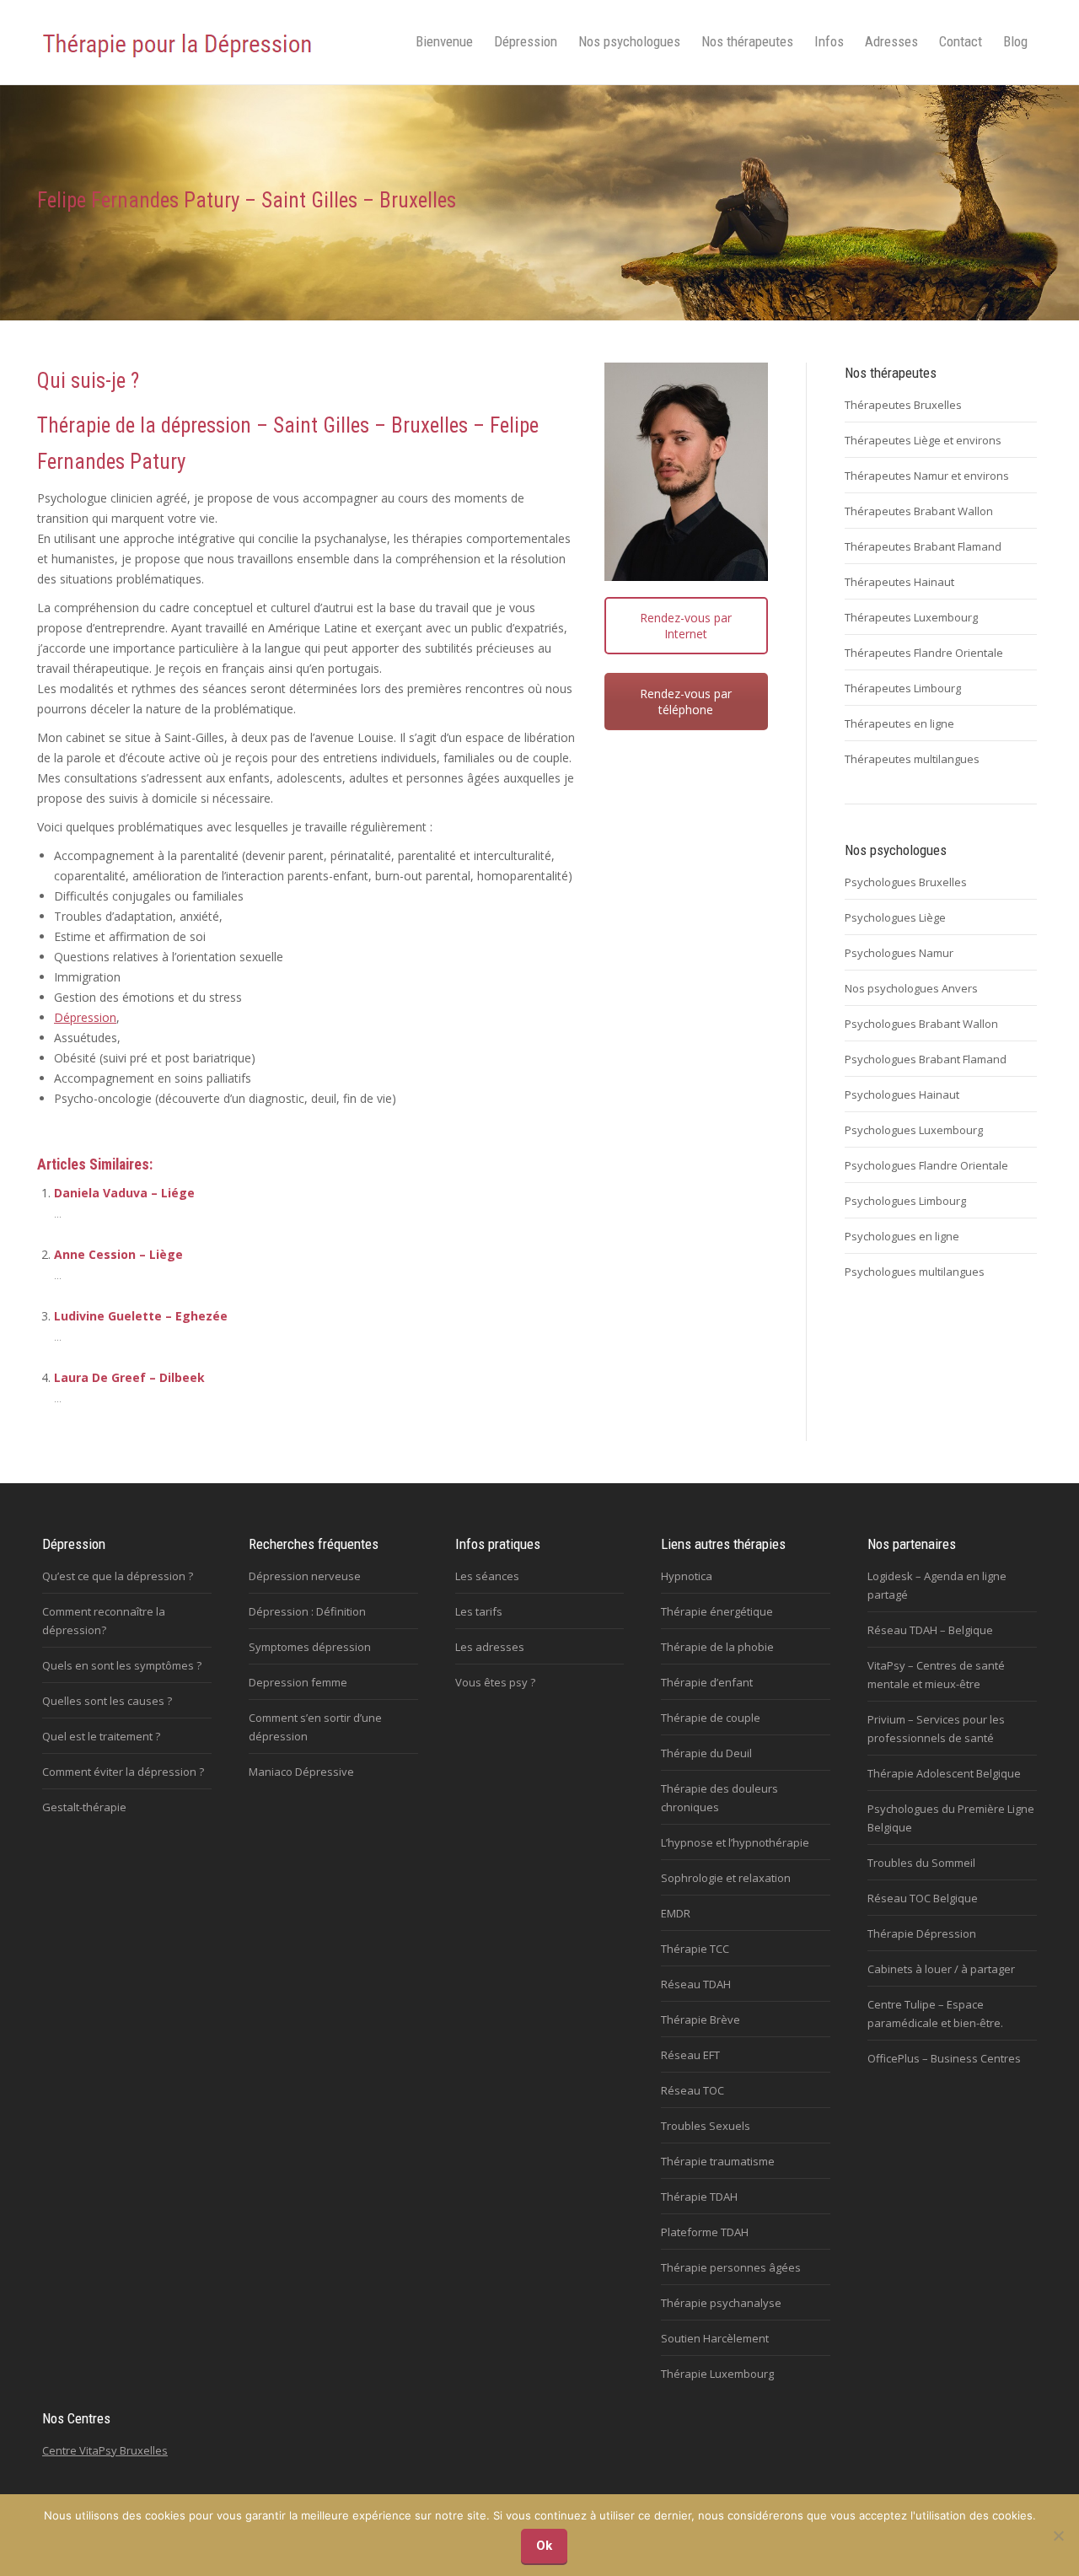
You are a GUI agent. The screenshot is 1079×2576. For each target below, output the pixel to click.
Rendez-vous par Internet (686, 626)
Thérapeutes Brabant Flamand (923, 546)
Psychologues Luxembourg (914, 1130)
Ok (544, 2546)
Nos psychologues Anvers (911, 988)
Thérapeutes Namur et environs (927, 476)
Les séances (487, 1576)
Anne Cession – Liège (118, 1254)
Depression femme (298, 1682)
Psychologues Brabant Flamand (926, 1059)
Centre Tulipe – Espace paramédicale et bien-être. (935, 2014)
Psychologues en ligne (902, 1236)
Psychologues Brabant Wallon (921, 1024)
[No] (1058, 2536)
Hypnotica (687, 1576)
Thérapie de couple (711, 1718)
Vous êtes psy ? (495, 1682)
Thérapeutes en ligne (899, 723)
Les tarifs (479, 1611)
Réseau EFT (690, 2055)
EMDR (676, 1913)
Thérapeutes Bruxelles (903, 405)
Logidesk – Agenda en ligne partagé (937, 1585)
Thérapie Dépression (922, 1933)
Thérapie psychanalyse (721, 2303)
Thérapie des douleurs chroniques (719, 1798)
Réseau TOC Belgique (923, 1898)
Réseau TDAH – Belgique (930, 1630)
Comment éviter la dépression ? (123, 1772)
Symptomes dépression (310, 1647)
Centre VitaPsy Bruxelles (105, 2450)
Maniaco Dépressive (301, 1772)
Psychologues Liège (895, 917)
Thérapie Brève (701, 2019)
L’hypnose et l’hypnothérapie (735, 1842)
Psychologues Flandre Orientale (926, 1165)
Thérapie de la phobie (717, 1647)
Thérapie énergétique (717, 1611)
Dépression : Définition (307, 1611)
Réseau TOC (692, 2090)
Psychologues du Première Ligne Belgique (951, 1818)
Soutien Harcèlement (715, 2338)
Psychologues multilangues (915, 1272)
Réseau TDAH (696, 1984)
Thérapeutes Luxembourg (911, 617)
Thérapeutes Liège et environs (923, 440)
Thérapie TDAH (699, 2197)
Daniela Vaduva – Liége (124, 1193)
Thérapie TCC (695, 1949)
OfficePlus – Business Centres (944, 2058)
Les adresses (490, 1647)
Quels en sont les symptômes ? (122, 1665)
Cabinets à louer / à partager (941, 1969)
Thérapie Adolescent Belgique (944, 1773)
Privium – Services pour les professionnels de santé (936, 1729)
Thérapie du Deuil (706, 1753)
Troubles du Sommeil (921, 1863)
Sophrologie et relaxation (726, 1878)
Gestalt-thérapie (84, 1807)
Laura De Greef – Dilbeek (129, 1377)
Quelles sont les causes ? (107, 1701)
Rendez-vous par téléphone (686, 702)
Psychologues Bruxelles (906, 882)
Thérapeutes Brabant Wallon (919, 511)
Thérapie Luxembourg (717, 2374)
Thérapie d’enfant (707, 1682)
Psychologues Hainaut (902, 1094)
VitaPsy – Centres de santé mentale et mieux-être (936, 1675)
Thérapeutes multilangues (912, 759)
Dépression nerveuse (305, 1576)
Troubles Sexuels (706, 2126)
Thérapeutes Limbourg (903, 688)
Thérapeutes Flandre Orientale (924, 653)
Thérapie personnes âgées (731, 2267)
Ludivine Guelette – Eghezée (141, 1316)
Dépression (85, 1017)
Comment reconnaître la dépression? (104, 1621)
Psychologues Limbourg (905, 1201)
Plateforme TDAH (705, 2232)
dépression (206, 425)
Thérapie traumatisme (718, 2161)
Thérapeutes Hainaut (899, 582)
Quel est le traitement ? (101, 1736)
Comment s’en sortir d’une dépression (315, 1727)
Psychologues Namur (899, 953)
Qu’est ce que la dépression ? (118, 1576)
